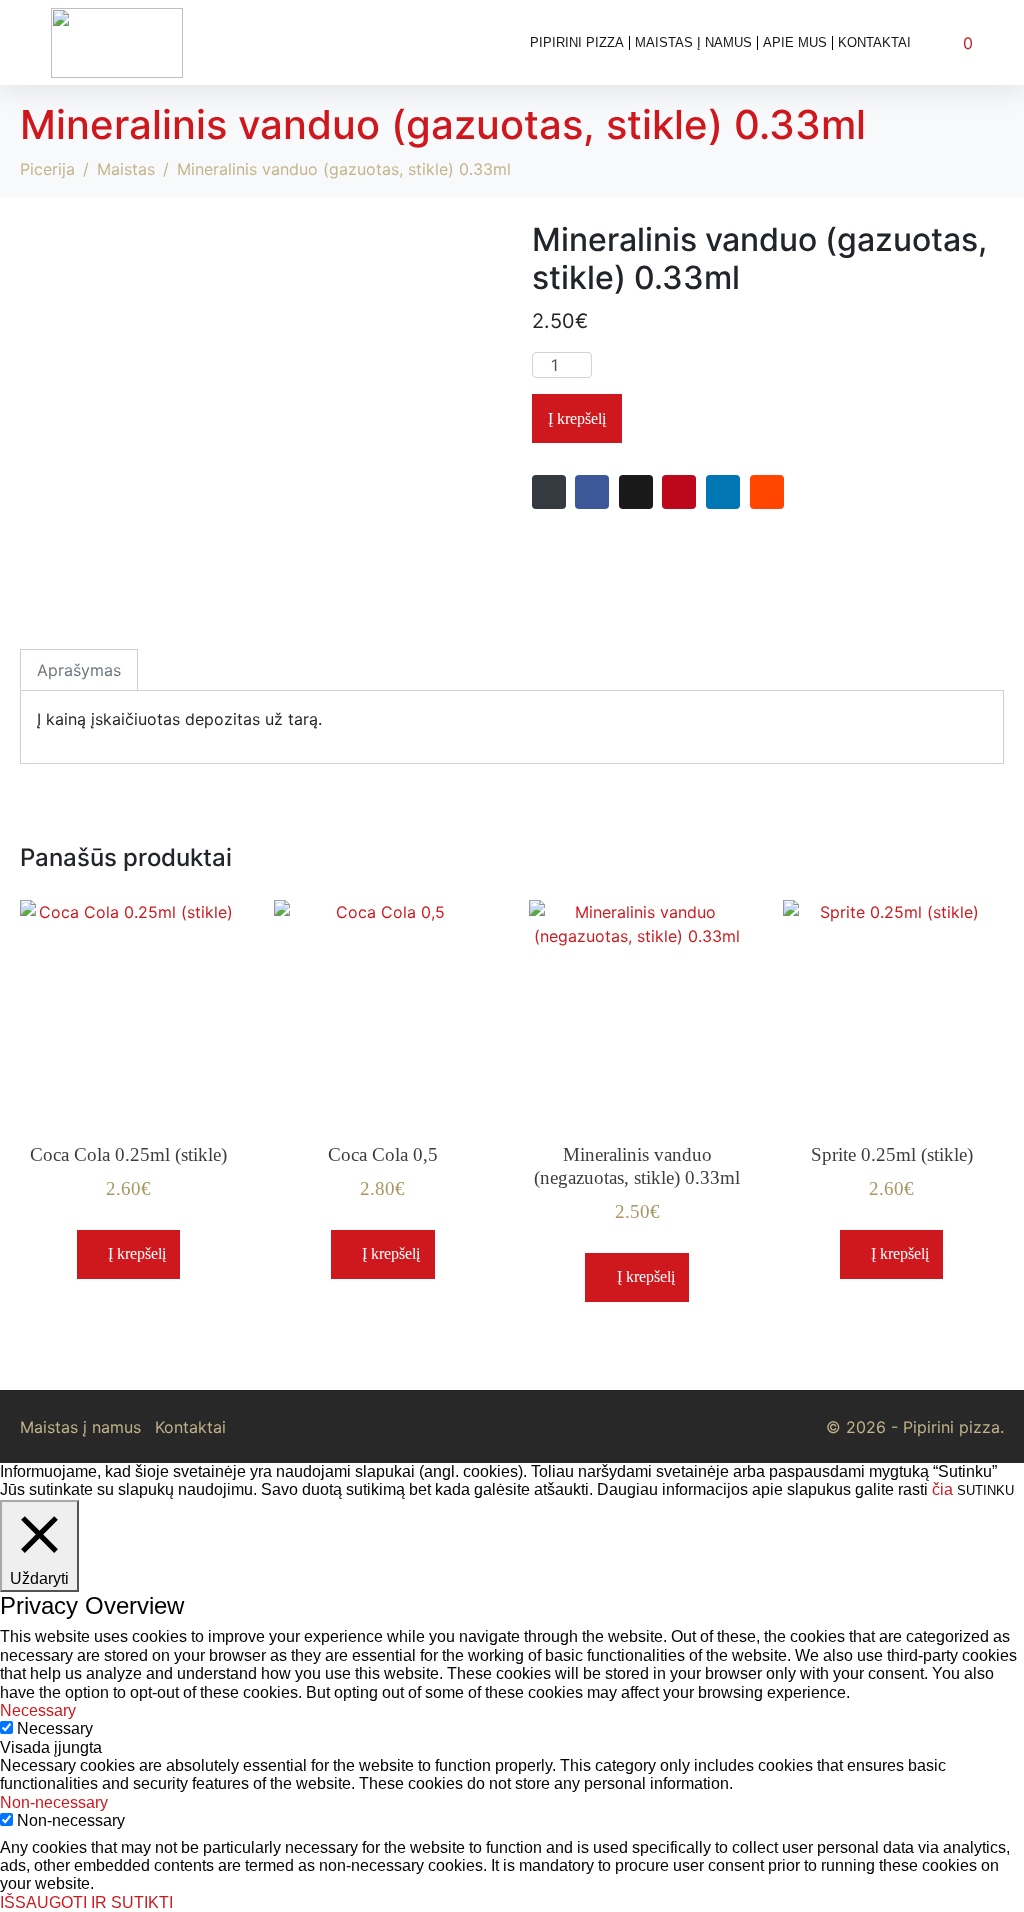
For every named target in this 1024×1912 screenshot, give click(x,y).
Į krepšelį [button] (137, 1253)
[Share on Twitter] (636, 492)
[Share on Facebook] (592, 492)
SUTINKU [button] (985, 1491)
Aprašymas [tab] (79, 670)
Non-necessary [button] (54, 1802)
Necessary (55, 1728)
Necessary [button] (38, 1710)
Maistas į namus (693, 42)
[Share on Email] (549, 492)
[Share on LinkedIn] (723, 492)
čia (942, 1489)
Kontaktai (874, 42)
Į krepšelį (577, 418)
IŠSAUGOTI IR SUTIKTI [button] (86, 1902)
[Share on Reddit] (767, 492)
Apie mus (795, 42)
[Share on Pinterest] (679, 492)
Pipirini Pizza (577, 42)
